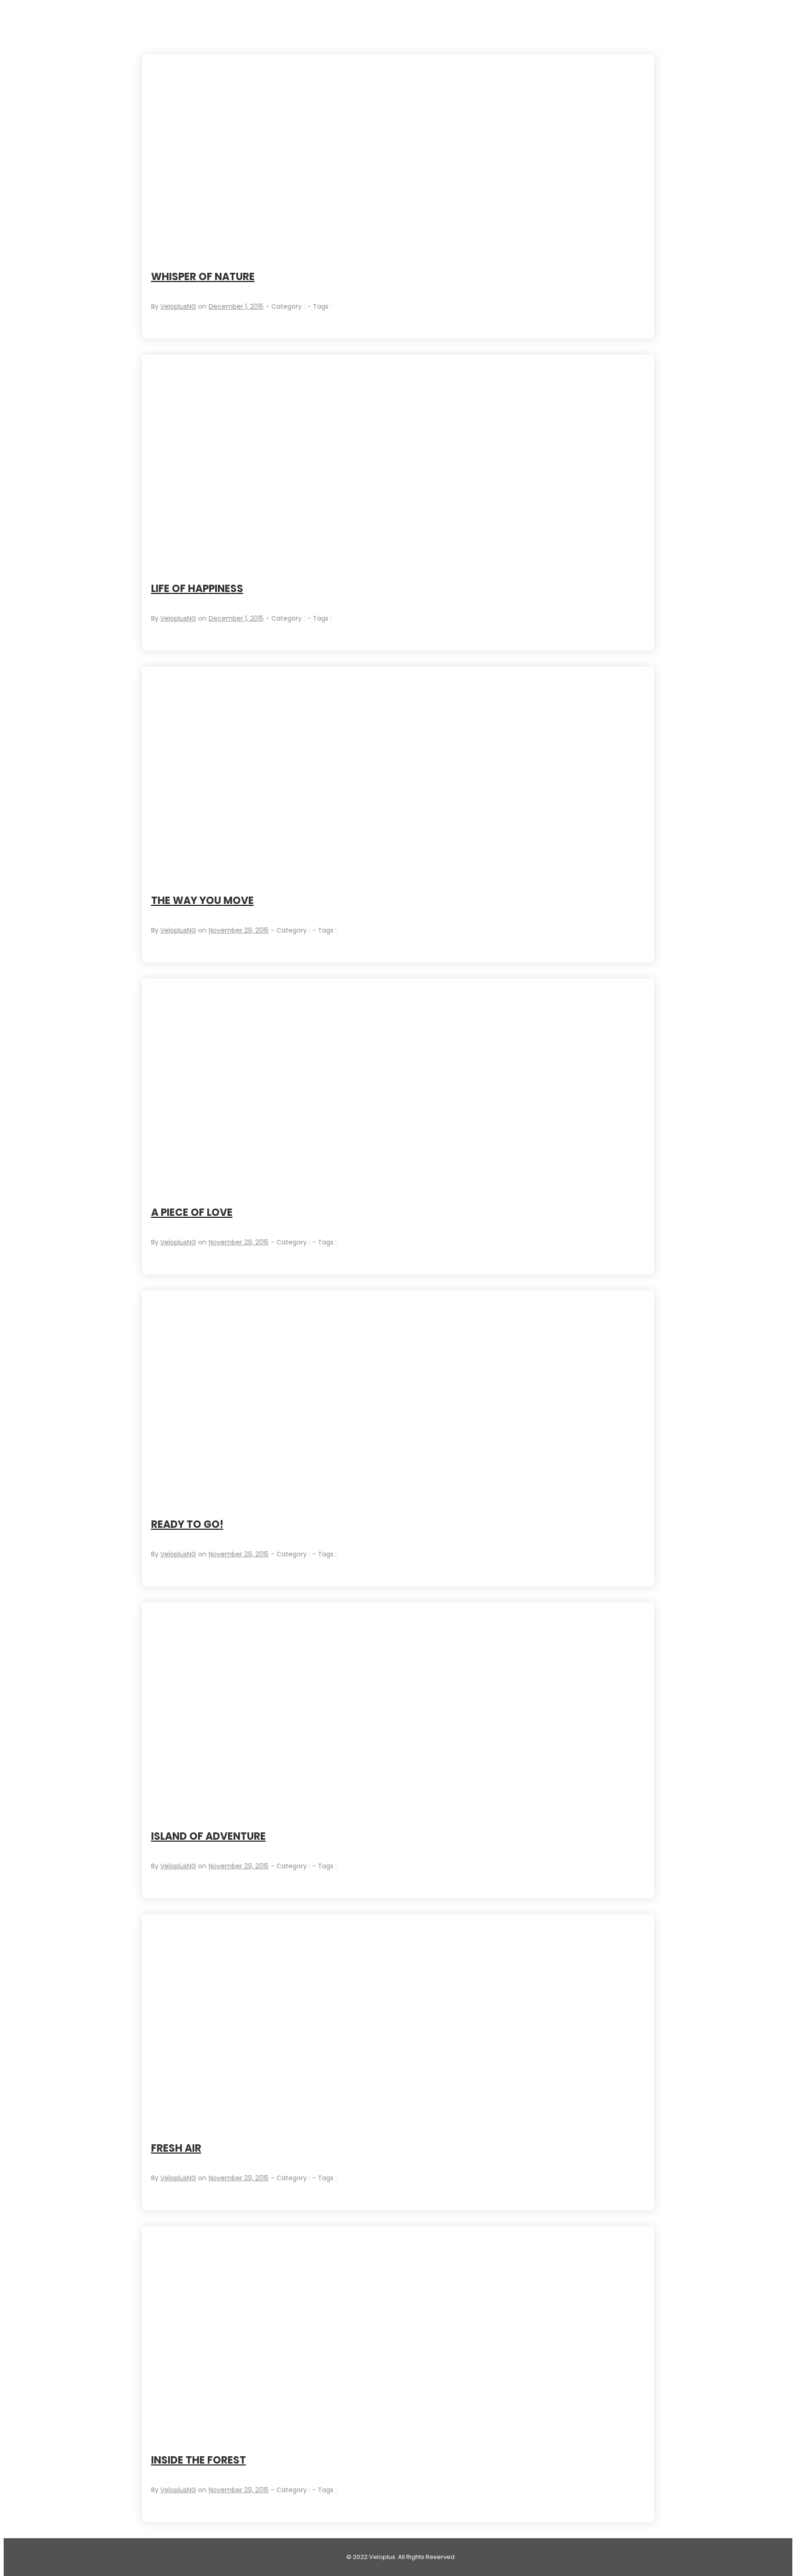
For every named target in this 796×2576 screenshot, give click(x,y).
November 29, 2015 (239, 930)
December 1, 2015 (236, 306)
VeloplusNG (178, 306)
